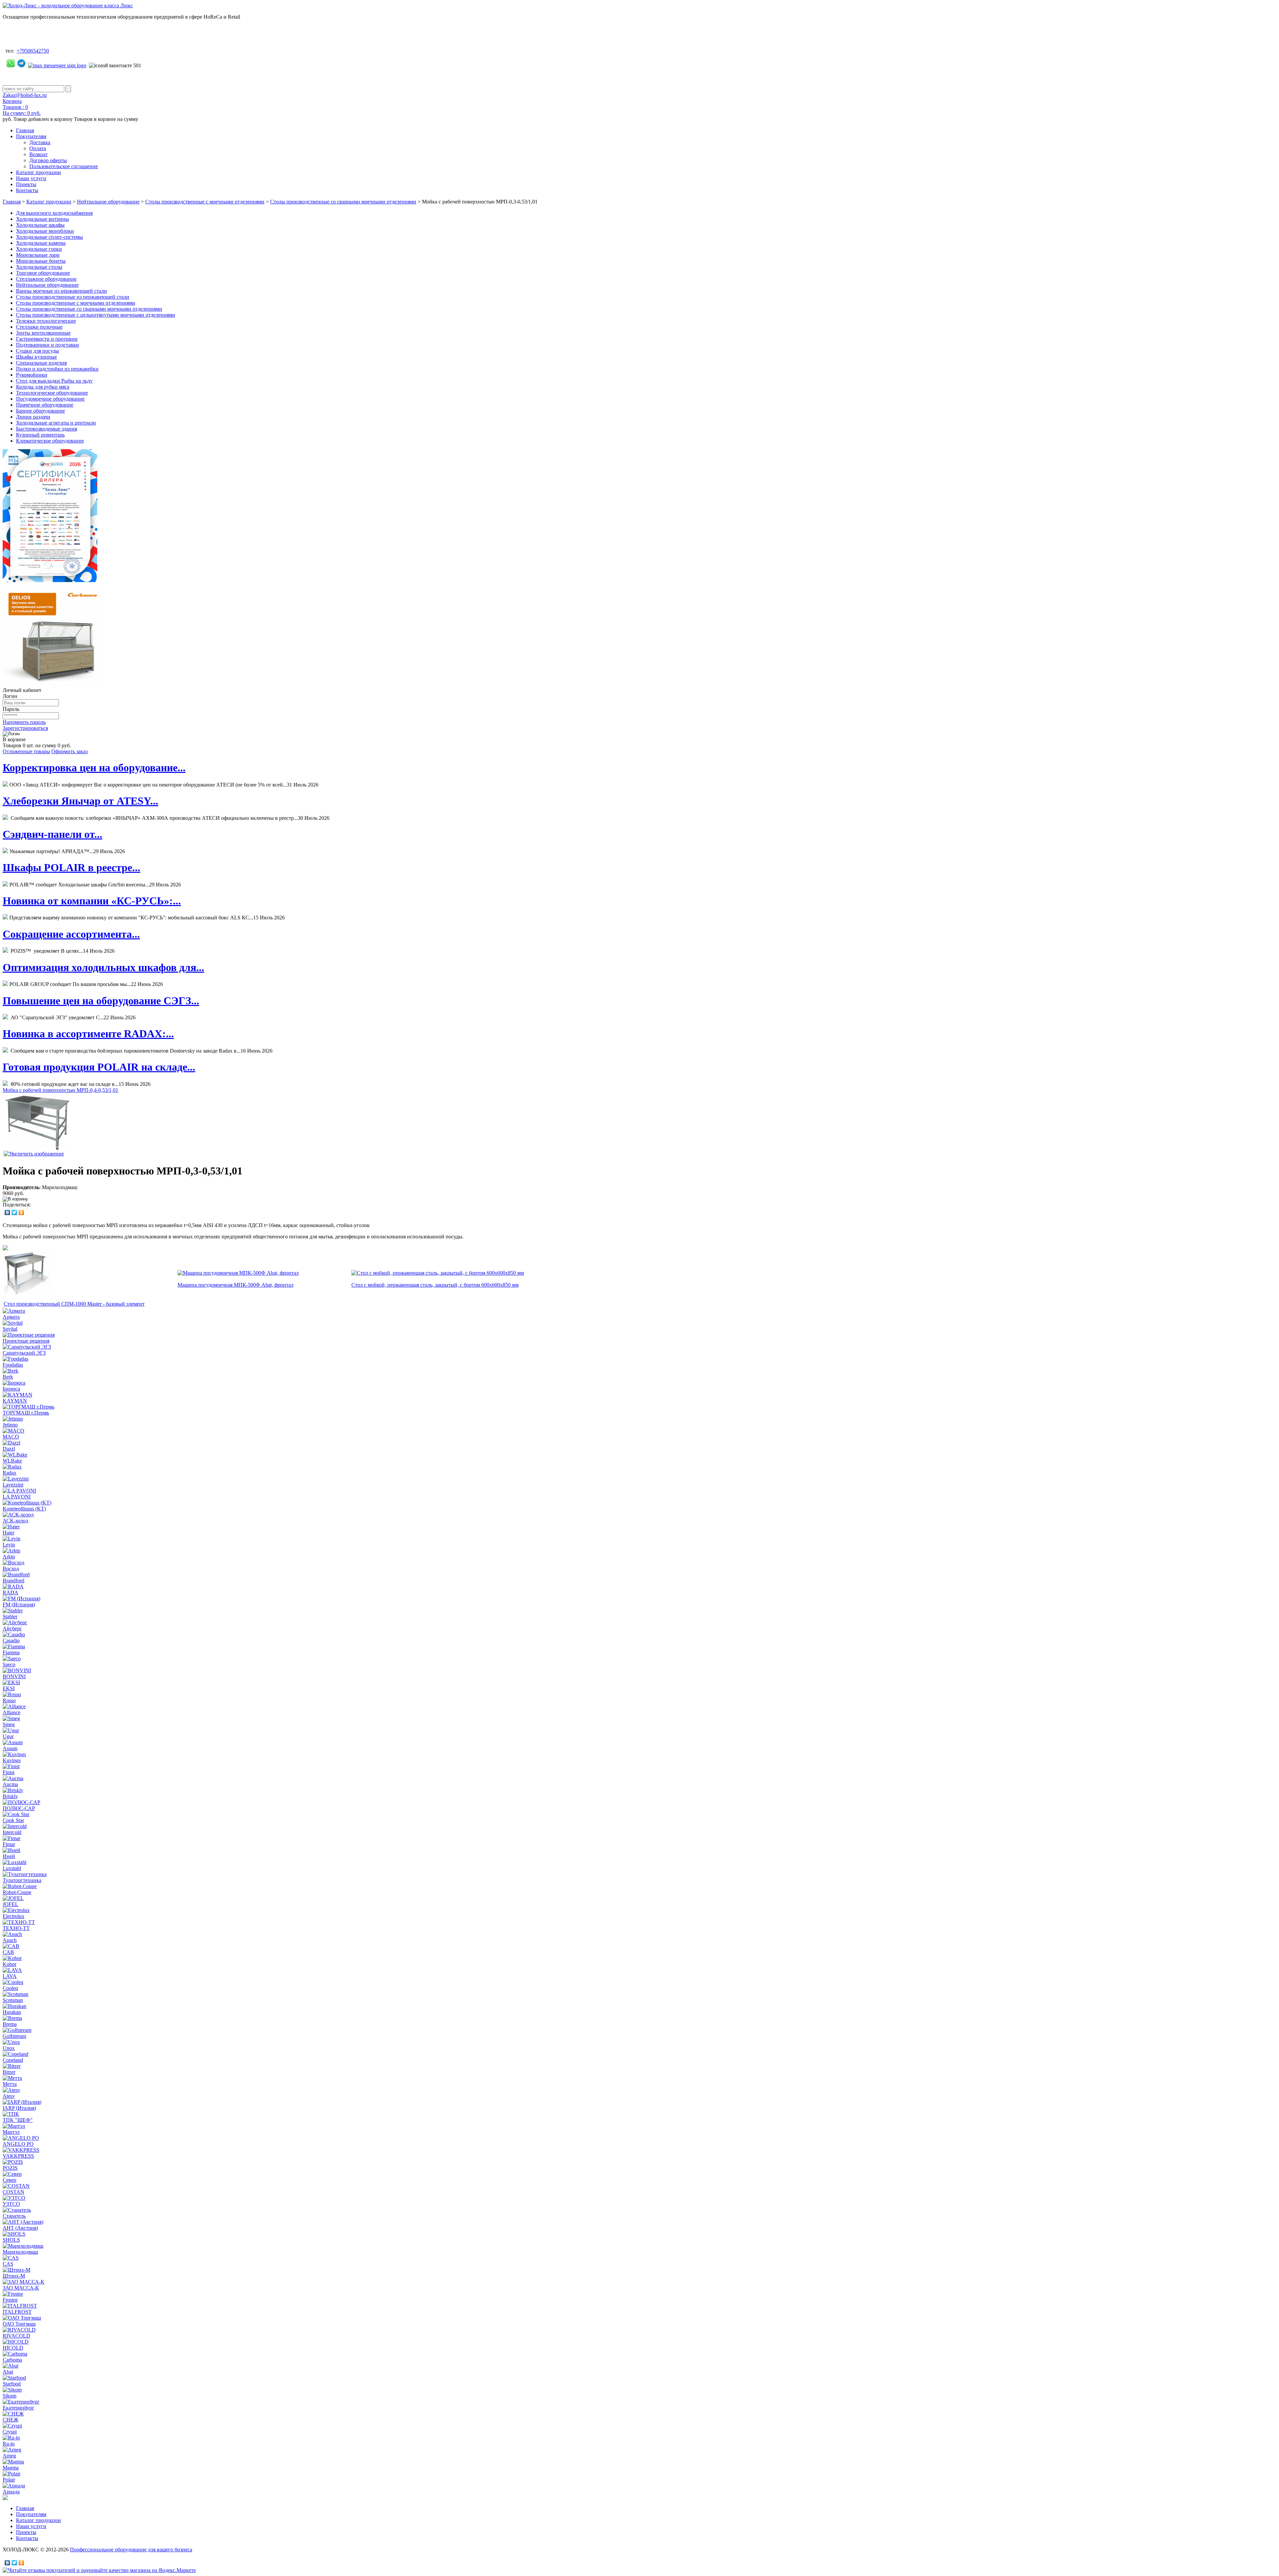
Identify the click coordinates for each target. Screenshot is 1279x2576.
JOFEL (10, 1904)
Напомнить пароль (24, 722)
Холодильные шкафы (40, 225)
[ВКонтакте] (7, 1212)
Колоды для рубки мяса (43, 387)
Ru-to (9, 2444)
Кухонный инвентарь (40, 435)
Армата (11, 1317)
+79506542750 (33, 51)
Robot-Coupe (17, 1892)
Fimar (9, 1844)
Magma (11, 2468)
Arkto (9, 1557)
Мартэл (11, 2132)
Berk (8, 1377)
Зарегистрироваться (25, 728)
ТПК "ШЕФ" (18, 2120)
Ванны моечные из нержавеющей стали (61, 291)
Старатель (14, 2216)
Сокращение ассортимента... (71, 934)
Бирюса (11, 1389)
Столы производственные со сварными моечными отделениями (343, 202)
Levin (9, 1545)
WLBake (12, 1461)
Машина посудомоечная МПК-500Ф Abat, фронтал (235, 1285)
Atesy (9, 2096)
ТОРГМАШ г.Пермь (26, 1413)
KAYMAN (15, 1401)
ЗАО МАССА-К (21, 2288)
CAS (8, 2264)
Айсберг (12, 1628)
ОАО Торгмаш (19, 2324)
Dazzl (9, 1449)
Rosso (9, 1700)
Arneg (9, 2456)
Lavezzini (13, 1485)
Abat (8, 2372)
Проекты (26, 184)
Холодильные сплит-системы (49, 237)
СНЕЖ (10, 2420)
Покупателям (31, 136)
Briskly (10, 1796)
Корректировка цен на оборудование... (94, 768)
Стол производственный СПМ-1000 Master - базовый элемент (74, 1304)
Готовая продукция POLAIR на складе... (99, 1067)
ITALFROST (17, 2312)
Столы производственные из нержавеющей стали (73, 297)
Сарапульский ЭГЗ (24, 1353)
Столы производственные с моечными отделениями (205, 202)
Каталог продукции (38, 172)
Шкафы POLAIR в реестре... (71, 867)
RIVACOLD (16, 2336)
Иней (9, 1856)
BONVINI (14, 1676)
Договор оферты (48, 160)
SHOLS (11, 2240)
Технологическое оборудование (52, 393)
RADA (10, 1593)
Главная (25, 130)
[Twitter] (14, 1212)
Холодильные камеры (41, 243)
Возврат (38, 154)
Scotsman (13, 2000)
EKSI (9, 1688)
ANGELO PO (18, 2144)
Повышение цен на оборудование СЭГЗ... (101, 1001)
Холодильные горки (39, 249)
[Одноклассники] (21, 1212)
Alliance (11, 1712)
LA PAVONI (17, 1497)
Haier (8, 1533)
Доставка (40, 142)
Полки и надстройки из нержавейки (57, 369)
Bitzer (9, 2072)
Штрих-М (14, 2276)
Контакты (27, 190)
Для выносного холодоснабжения (54, 213)
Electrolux (13, 1916)
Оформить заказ (69, 751)
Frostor (10, 2300)
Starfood (12, 2384)
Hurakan (12, 2012)
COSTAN (13, 2192)
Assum (10, 1748)
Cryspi (10, 2432)
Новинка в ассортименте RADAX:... (88, 1034)
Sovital (10, 1329)
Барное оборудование (40, 411)
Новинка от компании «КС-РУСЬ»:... (92, 901)
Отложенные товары (26, 751)
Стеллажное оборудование (46, 279)
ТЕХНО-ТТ (16, 1928)
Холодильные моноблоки (45, 231)
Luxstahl (12, 1868)
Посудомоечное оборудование (50, 399)
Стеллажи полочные (39, 327)
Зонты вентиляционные (43, 333)
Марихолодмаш (20, 2252)
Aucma (10, 1784)
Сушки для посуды (37, 351)
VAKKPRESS (18, 2156)
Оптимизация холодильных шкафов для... (103, 967)
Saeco (9, 1664)
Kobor (9, 1964)
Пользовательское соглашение (64, 166)
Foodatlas (13, 1365)
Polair (9, 2480)
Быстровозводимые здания (46, 429)
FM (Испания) (19, 1605)
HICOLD (13, 2348)
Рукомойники (32, 375)
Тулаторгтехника (22, 1880)
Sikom (9, 2396)
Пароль (11, 709)
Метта (10, 2084)
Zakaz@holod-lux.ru (25, 95)
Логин (10, 696)
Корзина (12, 101)
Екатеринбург (18, 2408)
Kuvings (12, 1760)
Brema (10, 2024)
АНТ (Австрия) (20, 2228)
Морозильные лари (38, 255)
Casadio (11, 1640)
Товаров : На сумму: (22, 110)
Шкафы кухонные (36, 357)
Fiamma (11, 1652)
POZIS (10, 2168)
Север (9, 2180)
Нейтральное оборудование (108, 202)
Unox (9, 2048)
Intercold (12, 1832)
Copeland (13, 2060)
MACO (11, 1437)
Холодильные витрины (42, 219)
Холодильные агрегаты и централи (56, 423)
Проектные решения (26, 1341)
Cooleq (10, 1988)
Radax (9, 1473)
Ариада (11, 2492)
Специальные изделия (41, 363)
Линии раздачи (33, 417)
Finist (8, 1772)
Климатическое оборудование (50, 441)
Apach (10, 1940)
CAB (8, 1952)
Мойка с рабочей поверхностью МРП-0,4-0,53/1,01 (60, 1090)
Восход (11, 1569)
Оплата (38, 148)
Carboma (12, 2360)
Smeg (9, 1724)
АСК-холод (15, 1521)
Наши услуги (31, 178)
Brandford (13, 1581)
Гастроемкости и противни (47, 339)
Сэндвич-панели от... (52, 834)
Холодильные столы (39, 267)
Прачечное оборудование (45, 405)
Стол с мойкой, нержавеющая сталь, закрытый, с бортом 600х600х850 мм (435, 1285)
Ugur (8, 1736)
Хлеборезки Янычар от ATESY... (80, 801)
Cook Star (13, 1820)
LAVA (10, 1976)
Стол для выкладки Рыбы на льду (54, 381)
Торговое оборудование (43, 273)
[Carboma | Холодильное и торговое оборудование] (53, 685)
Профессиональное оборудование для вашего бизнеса (131, 2550)
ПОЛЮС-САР (19, 1808)
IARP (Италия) (19, 2108)
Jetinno (10, 1425)
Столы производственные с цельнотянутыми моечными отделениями (96, 315)
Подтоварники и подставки (47, 345)
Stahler (10, 1616)
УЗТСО (11, 2204)
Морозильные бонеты (41, 261)
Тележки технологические (46, 321)
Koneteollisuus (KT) (24, 1509)
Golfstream (14, 2036)
